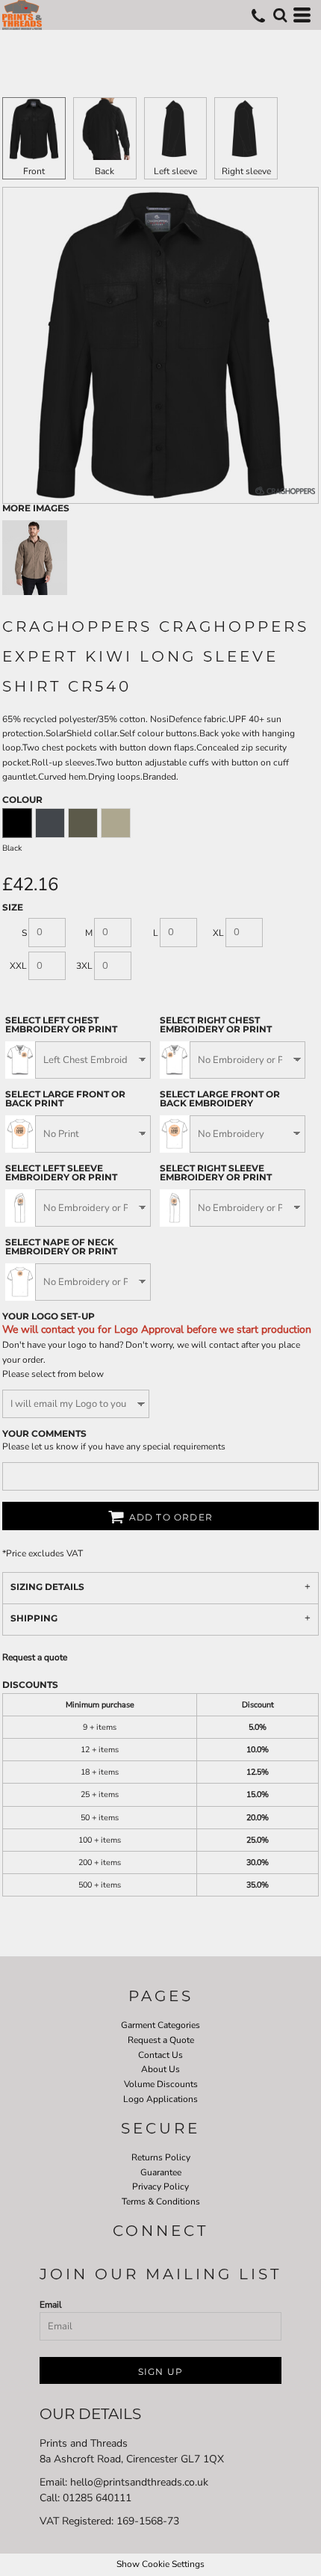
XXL (18, 966)
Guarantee (161, 2172)
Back (105, 171)
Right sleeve (246, 171)
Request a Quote (161, 2040)
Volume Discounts (161, 2084)
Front (34, 171)
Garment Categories (160, 2025)
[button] (280, 15)
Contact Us (160, 2055)
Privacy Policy (160, 2187)
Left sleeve (175, 171)
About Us (160, 2069)
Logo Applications (160, 2099)
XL (218, 933)
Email (51, 2305)
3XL (84, 966)
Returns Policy (161, 2157)
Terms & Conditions (161, 2201)
